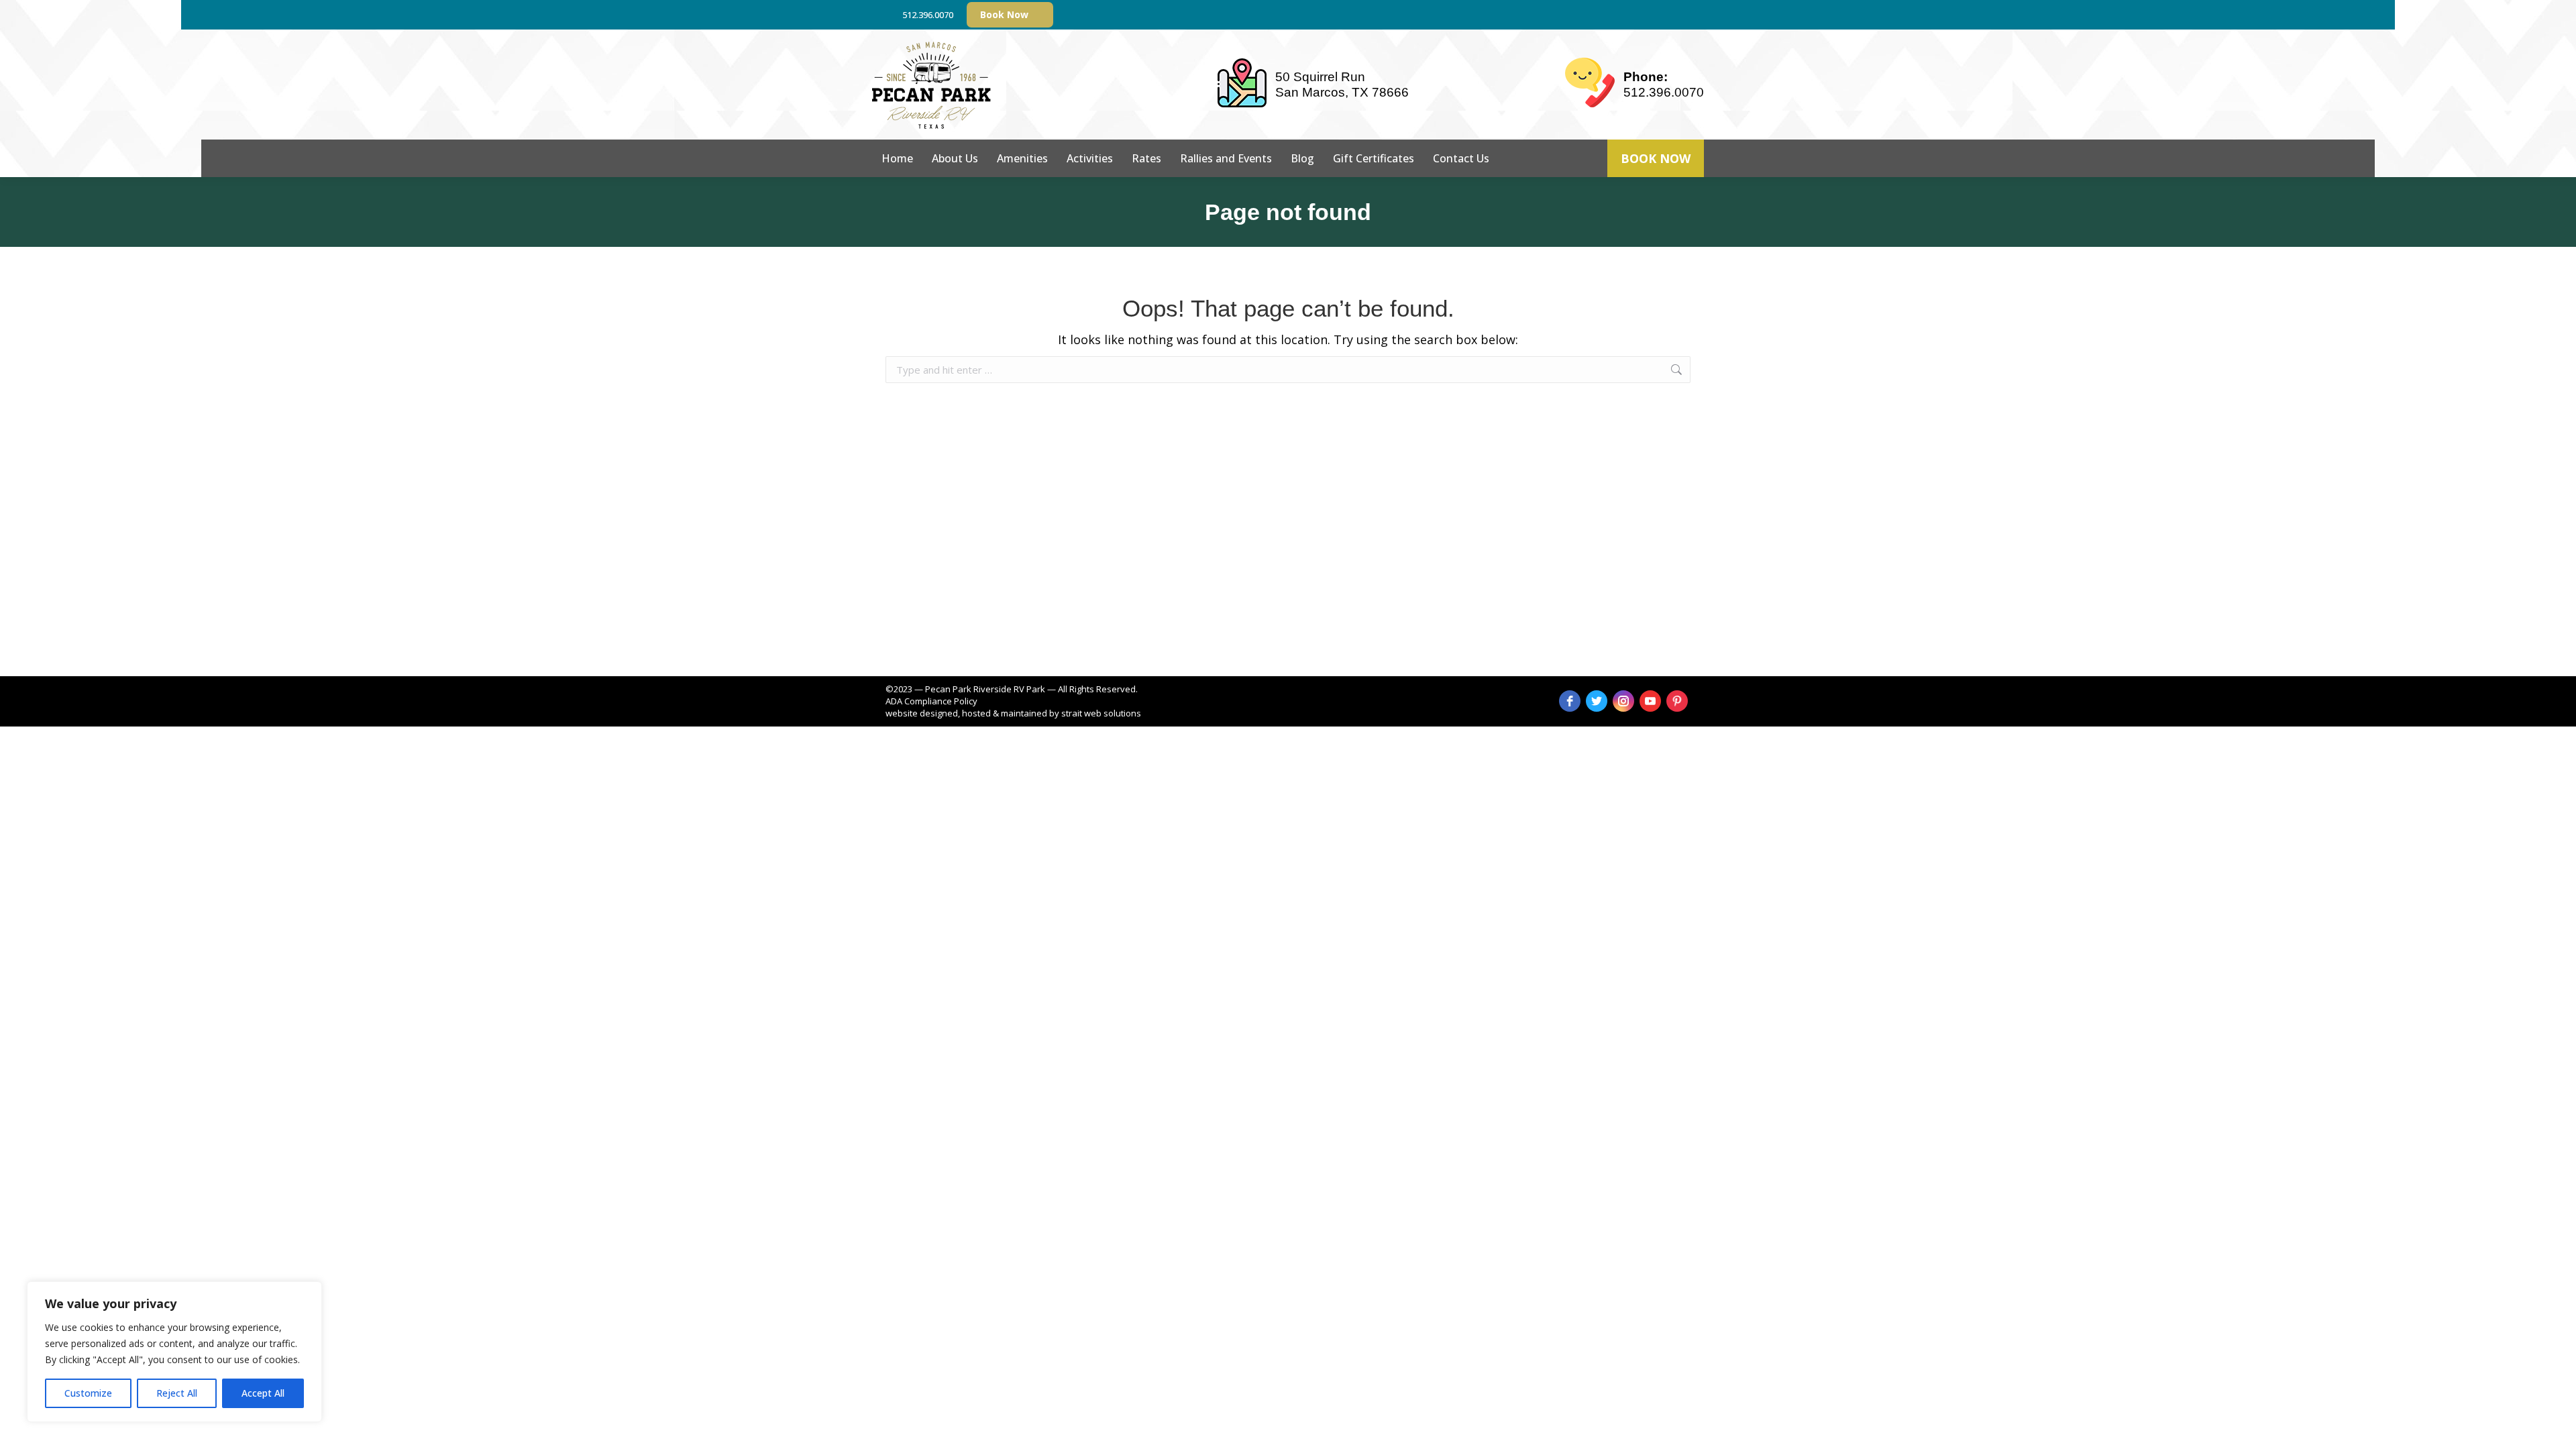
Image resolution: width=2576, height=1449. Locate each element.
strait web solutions (1101, 713)
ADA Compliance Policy (931, 701)
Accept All (263, 1393)
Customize (88, 1393)
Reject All (177, 1393)
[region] (174, 1352)
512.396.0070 (928, 15)
